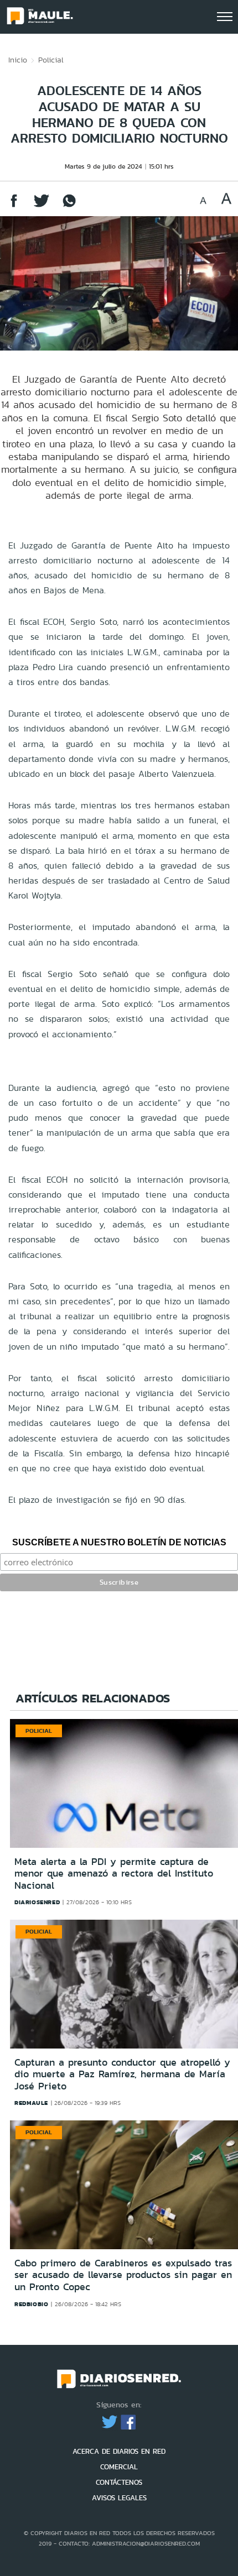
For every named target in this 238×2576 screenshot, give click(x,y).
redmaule (31, 2103)
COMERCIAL (119, 2467)
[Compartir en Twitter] (42, 206)
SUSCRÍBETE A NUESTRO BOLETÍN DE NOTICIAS (119, 1542)
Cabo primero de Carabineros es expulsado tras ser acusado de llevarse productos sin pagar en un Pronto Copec (123, 2275)
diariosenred (37, 1902)
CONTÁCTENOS (119, 2482)
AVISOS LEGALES (119, 2498)
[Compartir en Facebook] (14, 206)
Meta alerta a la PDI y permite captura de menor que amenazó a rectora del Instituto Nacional (114, 1874)
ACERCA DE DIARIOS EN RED (119, 2451)
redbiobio (31, 2304)
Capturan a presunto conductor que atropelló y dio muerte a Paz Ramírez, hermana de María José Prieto (122, 2074)
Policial (51, 60)
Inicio (18, 60)
